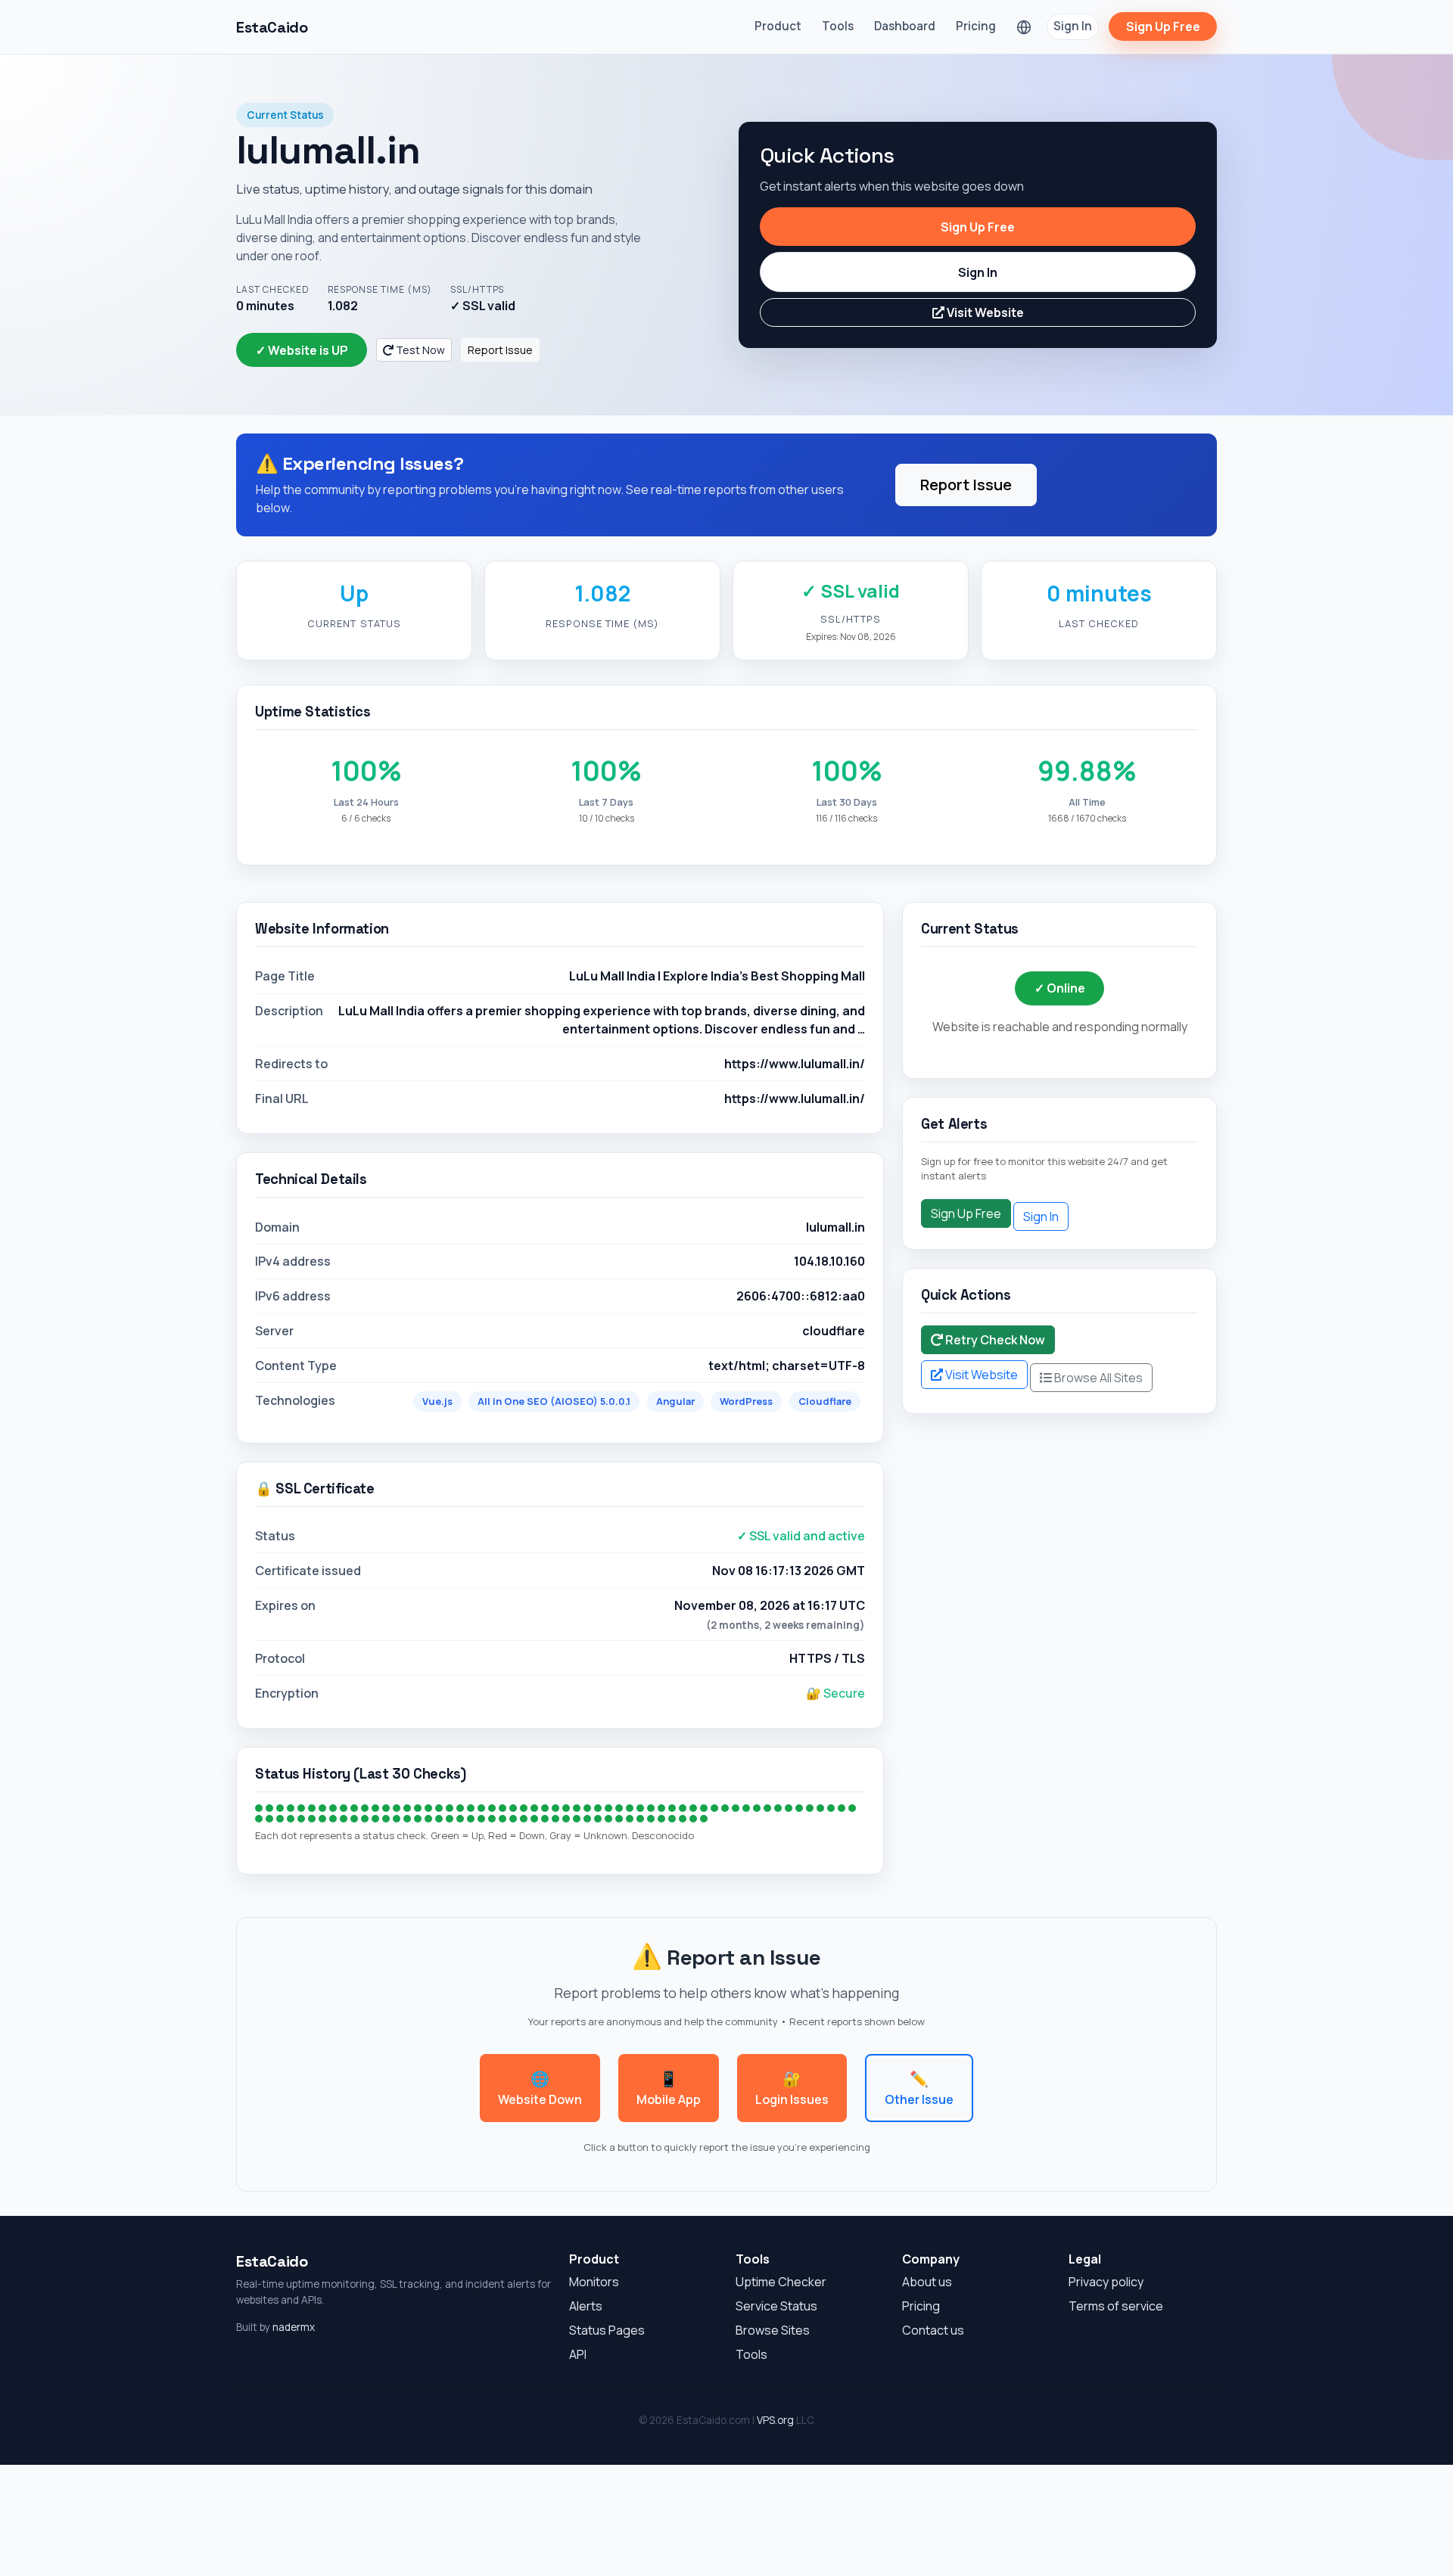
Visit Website (984, 312)
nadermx (294, 2327)
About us (927, 2282)
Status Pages (607, 2330)
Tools (838, 26)
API (578, 2354)
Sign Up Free (1163, 26)
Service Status (776, 2306)
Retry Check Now (994, 1340)
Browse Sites (773, 2330)
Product (778, 26)
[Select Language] (1024, 27)
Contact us (933, 2330)
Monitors (594, 2282)
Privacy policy (1106, 2282)
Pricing (976, 26)
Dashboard (905, 26)
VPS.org (775, 2420)
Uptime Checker (781, 2282)
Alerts (586, 2306)
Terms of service (1116, 2306)
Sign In (1073, 26)
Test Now (419, 350)
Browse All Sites (1097, 1378)
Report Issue (500, 350)
